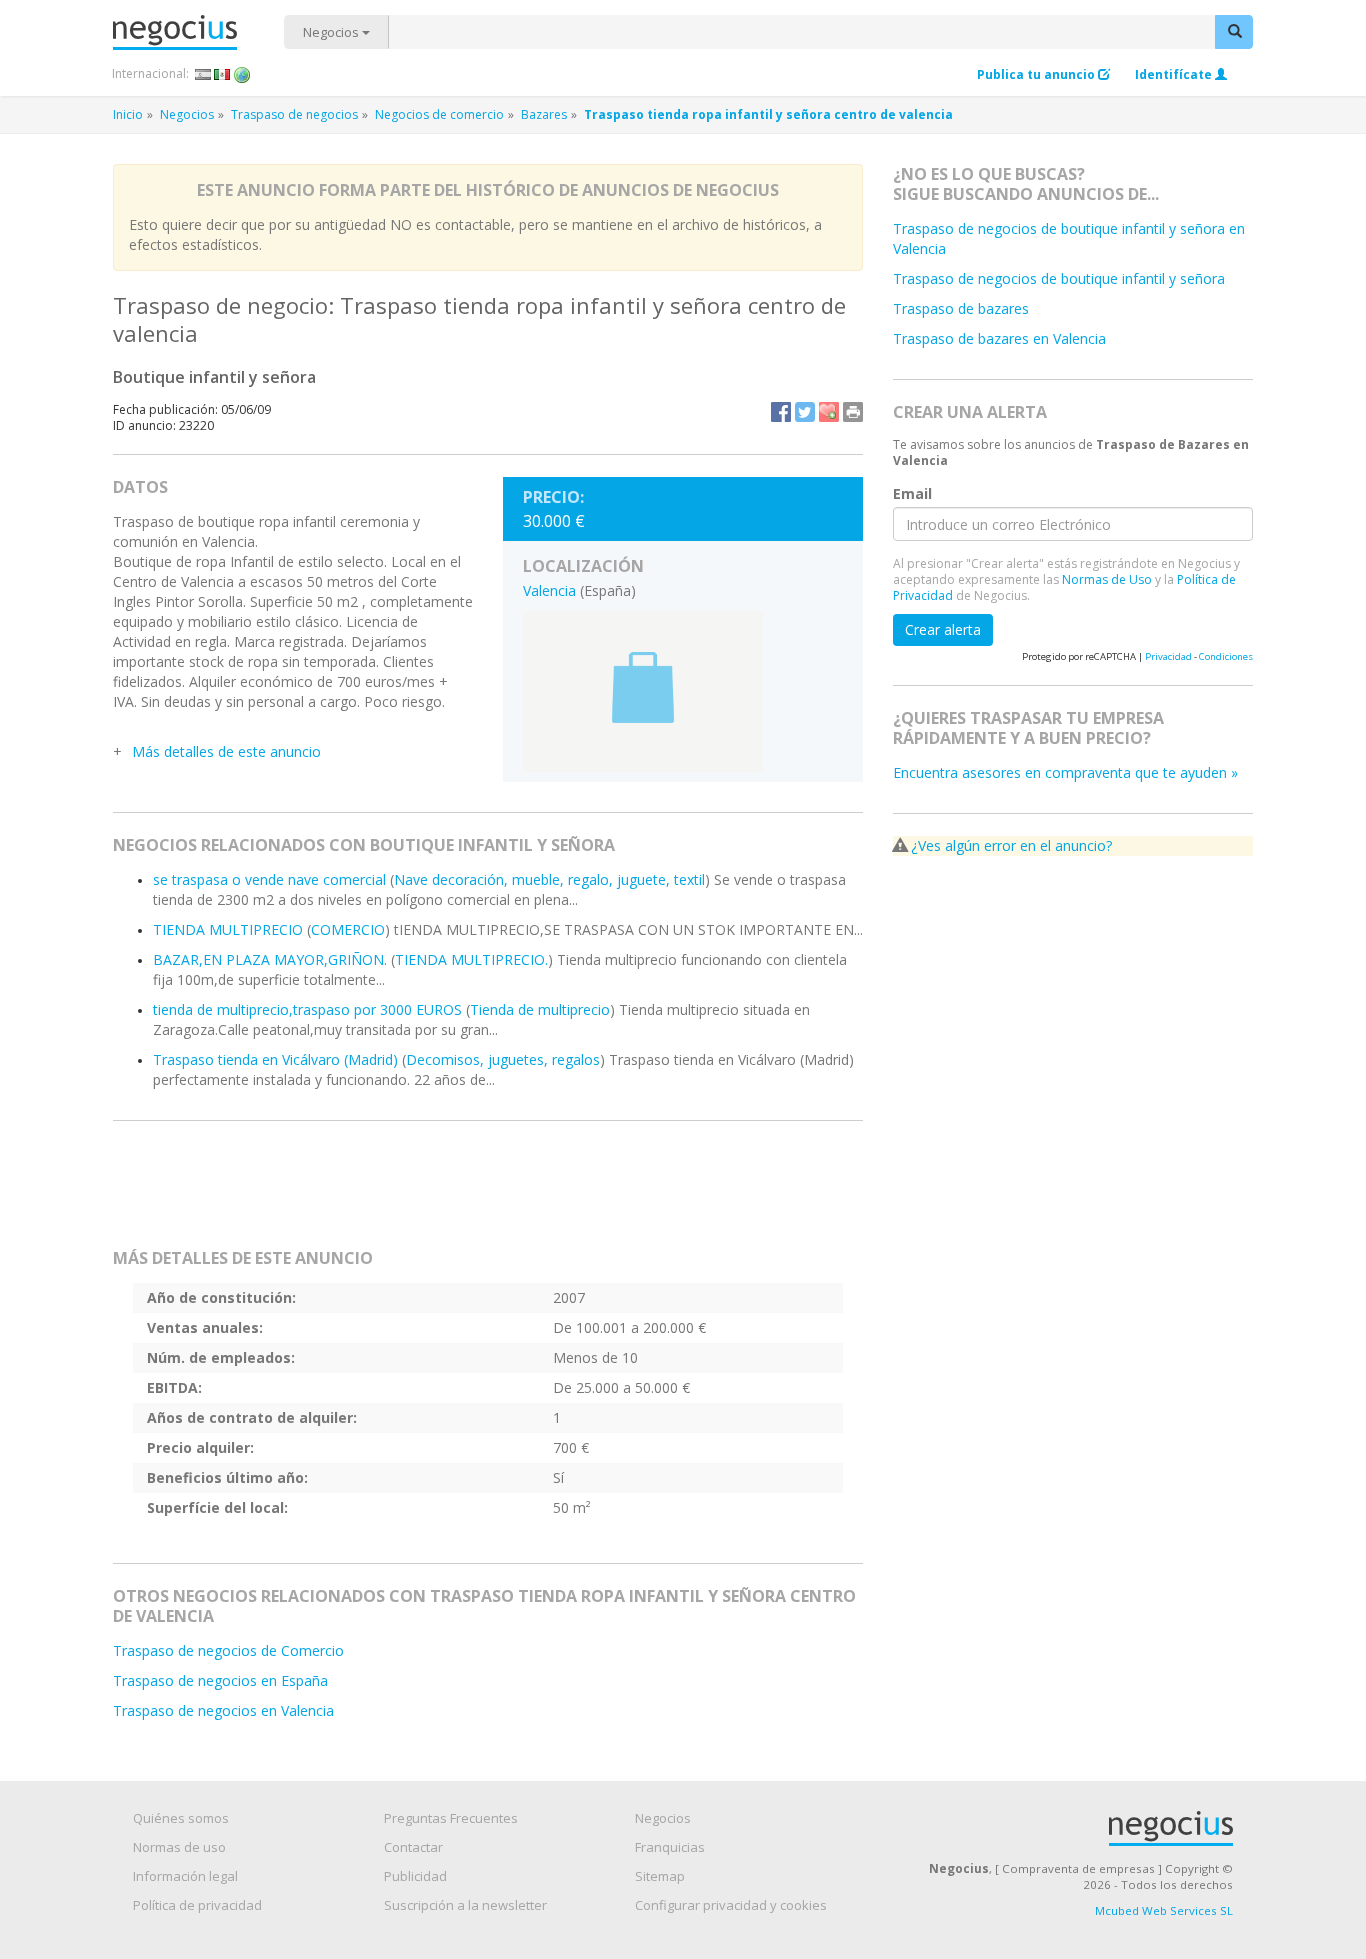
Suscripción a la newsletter (465, 1905)
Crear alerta (943, 629)
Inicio (128, 114)
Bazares (544, 114)
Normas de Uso (1107, 579)
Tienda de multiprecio (540, 1009)
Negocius (198, 32)
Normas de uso (179, 1847)
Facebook (781, 412)
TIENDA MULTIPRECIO (228, 929)
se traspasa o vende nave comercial (269, 879)
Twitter (805, 412)
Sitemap (660, 1876)
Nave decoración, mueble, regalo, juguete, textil (549, 879)
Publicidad (415, 1876)
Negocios (332, 32)
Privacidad (1168, 656)
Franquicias (670, 1847)
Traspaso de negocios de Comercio (228, 1650)
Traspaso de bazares (961, 308)
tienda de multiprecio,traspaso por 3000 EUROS (307, 1009)
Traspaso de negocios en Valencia (223, 1710)
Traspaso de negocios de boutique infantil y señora (1059, 278)
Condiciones (1226, 656)
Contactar (413, 1847)
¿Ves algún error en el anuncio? (1011, 845)
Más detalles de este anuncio (226, 751)
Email (912, 493)
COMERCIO (348, 929)
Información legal (185, 1876)
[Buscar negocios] (1234, 32)
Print (853, 412)
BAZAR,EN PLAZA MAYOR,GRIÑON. (270, 959)
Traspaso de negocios (294, 114)
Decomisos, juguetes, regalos (503, 1059)
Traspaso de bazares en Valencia (999, 338)
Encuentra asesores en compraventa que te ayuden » (1065, 772)
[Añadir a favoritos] (829, 412)
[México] (222, 74)
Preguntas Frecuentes (451, 1818)
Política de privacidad (197, 1905)
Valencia (549, 590)
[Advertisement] (488, 1193)
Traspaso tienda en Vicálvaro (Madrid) (275, 1059)
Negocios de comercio (439, 114)
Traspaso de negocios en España (220, 1680)
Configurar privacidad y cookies (731, 1905)
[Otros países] (242, 74)
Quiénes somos (181, 1818)
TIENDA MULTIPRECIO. (471, 959)
